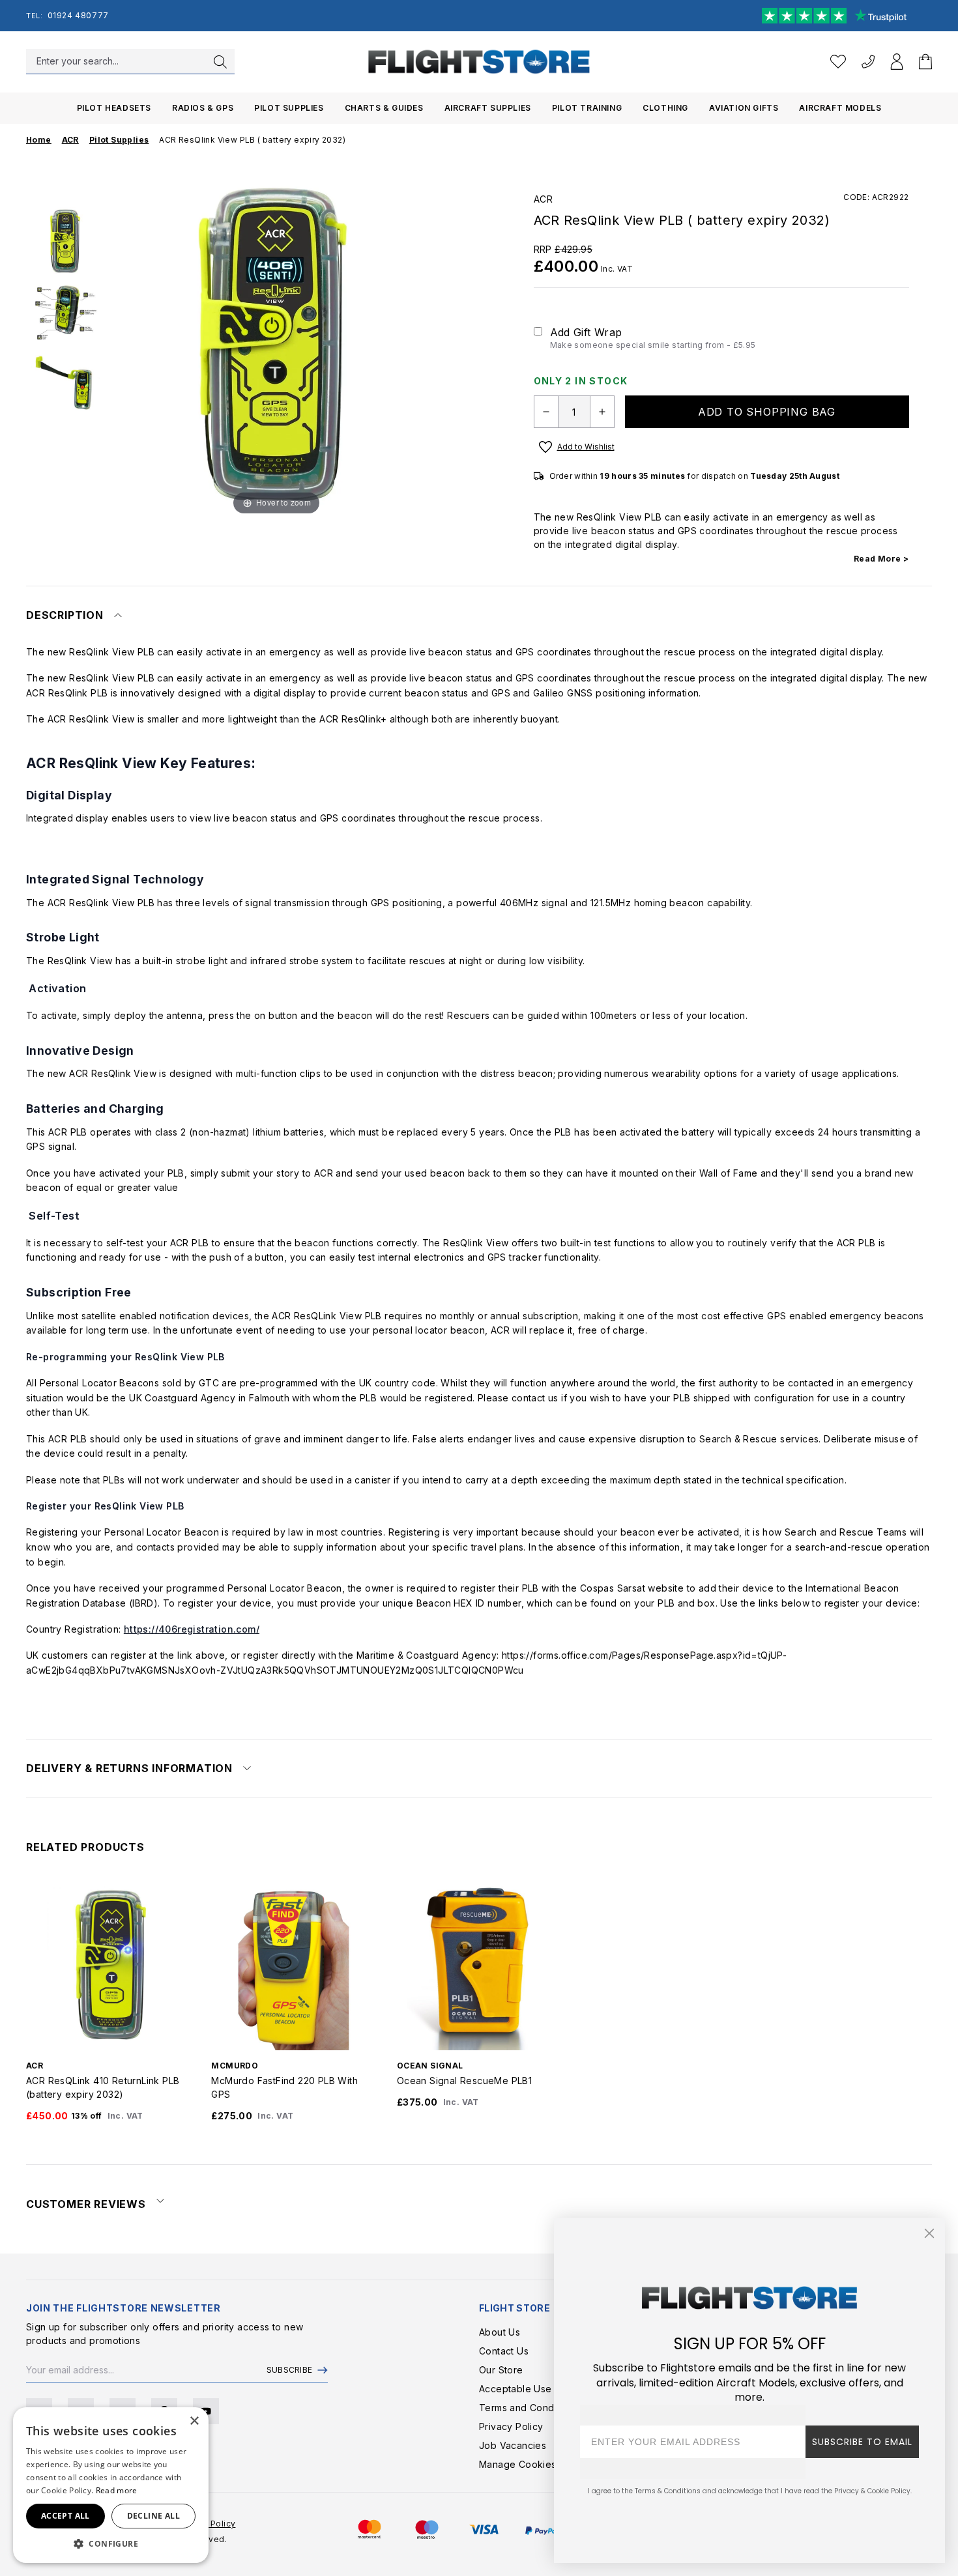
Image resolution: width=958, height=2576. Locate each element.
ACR (544, 199)
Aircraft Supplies (488, 108)
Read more (117, 2490)
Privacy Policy (511, 2426)
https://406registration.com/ (192, 1629)
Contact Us (504, 2351)
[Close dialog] (929, 2233)
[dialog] (111, 2485)
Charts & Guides (384, 108)
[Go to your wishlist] (838, 62)
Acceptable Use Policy (530, 2389)
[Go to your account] (897, 62)
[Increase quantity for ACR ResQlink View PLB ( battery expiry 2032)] (602, 412)
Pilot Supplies (289, 108)
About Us (500, 2332)
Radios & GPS (203, 108)
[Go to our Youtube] (206, 2411)
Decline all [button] (153, 2516)
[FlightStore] (479, 62)
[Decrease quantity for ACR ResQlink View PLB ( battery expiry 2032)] (546, 412)
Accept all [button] (65, 2516)
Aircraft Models (840, 108)
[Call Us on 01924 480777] (868, 62)
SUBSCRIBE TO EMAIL (862, 2442)
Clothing (665, 108)
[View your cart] (925, 62)
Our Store (501, 2370)
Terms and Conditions (529, 2408)
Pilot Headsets (114, 108)
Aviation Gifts (744, 108)
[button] (111, 2543)
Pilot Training (587, 108)
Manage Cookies (518, 2464)
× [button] (194, 2421)
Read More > (881, 559)
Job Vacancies (513, 2445)
